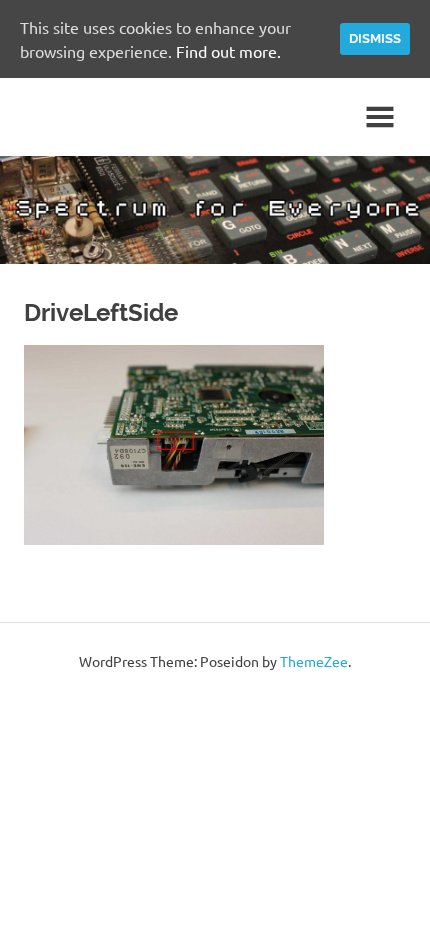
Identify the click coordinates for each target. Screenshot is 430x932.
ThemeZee (314, 661)
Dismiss (375, 38)
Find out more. (228, 51)
